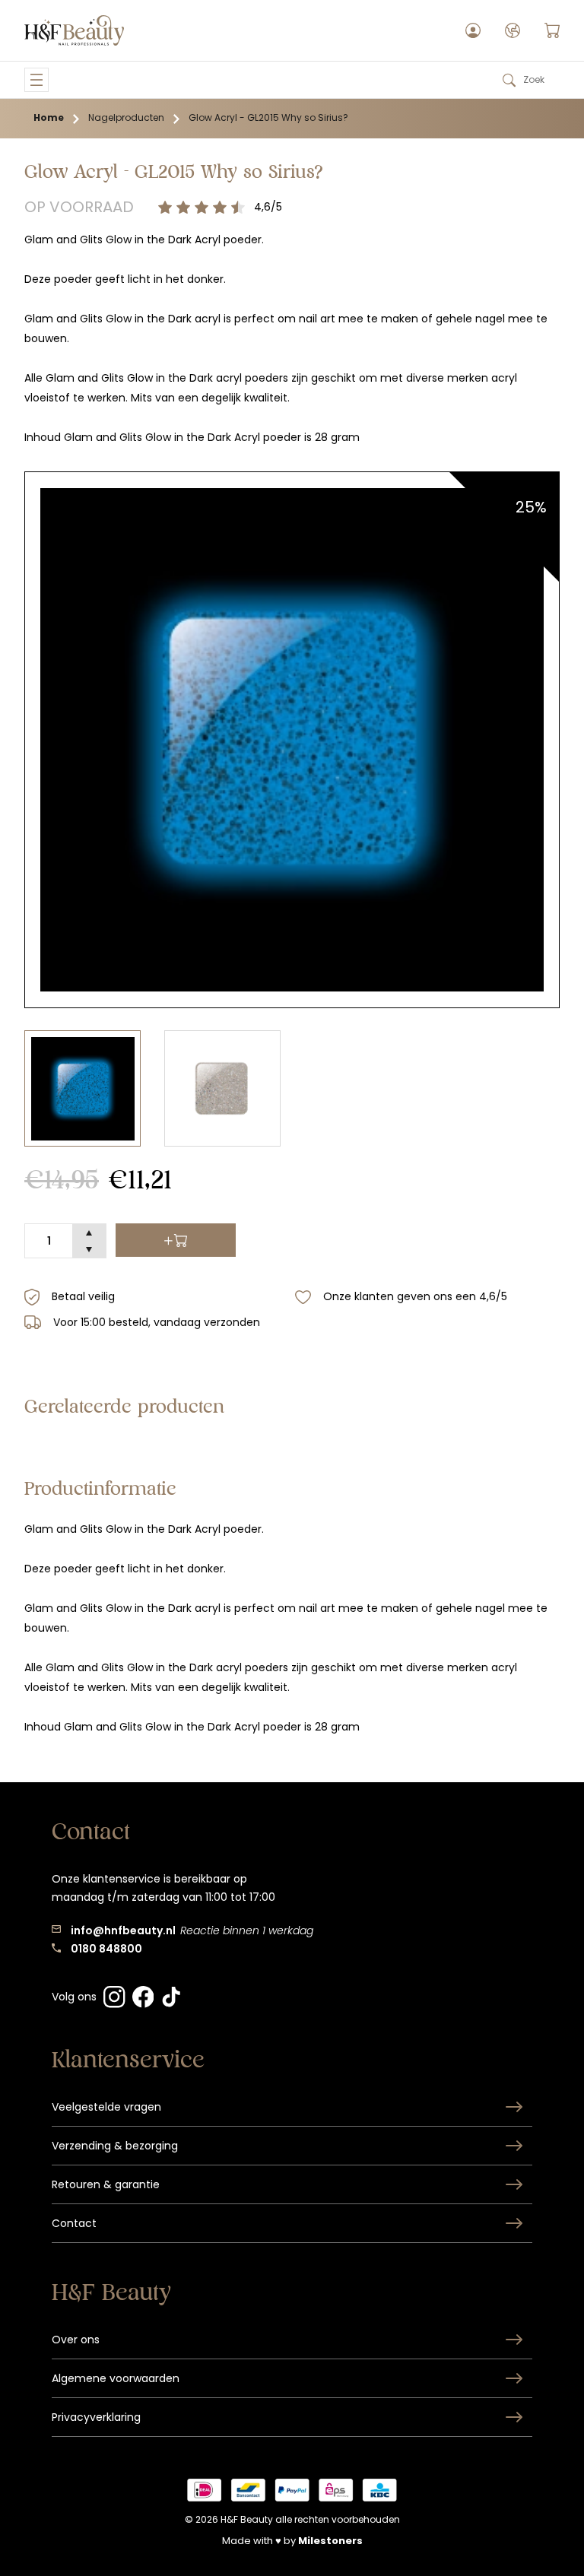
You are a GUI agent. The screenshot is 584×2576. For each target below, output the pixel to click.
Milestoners (330, 2541)
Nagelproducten (126, 117)
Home (49, 117)
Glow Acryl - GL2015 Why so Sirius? (268, 117)
